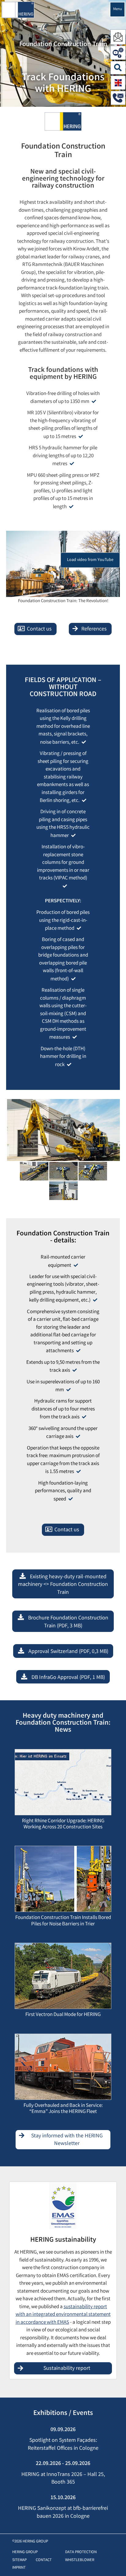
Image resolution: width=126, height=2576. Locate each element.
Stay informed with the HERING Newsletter (67, 2140)
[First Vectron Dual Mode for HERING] (63, 1978)
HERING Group (25, 2552)
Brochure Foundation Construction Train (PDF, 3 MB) (68, 1622)
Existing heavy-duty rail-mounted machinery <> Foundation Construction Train (63, 1585)
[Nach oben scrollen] (115, 2562)
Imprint (19, 2568)
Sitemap (19, 2560)
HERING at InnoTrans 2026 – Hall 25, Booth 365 (63, 2479)
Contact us (39, 629)
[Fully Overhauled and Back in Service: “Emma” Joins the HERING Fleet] (63, 2068)
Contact (44, 2560)
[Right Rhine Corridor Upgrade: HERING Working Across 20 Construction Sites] (63, 1784)
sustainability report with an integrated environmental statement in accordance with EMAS (63, 2315)
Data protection (81, 2552)
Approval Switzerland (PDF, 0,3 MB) (68, 1652)
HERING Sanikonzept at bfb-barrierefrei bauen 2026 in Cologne (63, 2513)
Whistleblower (80, 2560)
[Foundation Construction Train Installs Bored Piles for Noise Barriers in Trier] (63, 1881)
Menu (118, 9)
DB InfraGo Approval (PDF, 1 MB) (68, 1678)
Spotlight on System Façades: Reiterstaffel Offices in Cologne (63, 2445)
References (94, 629)
